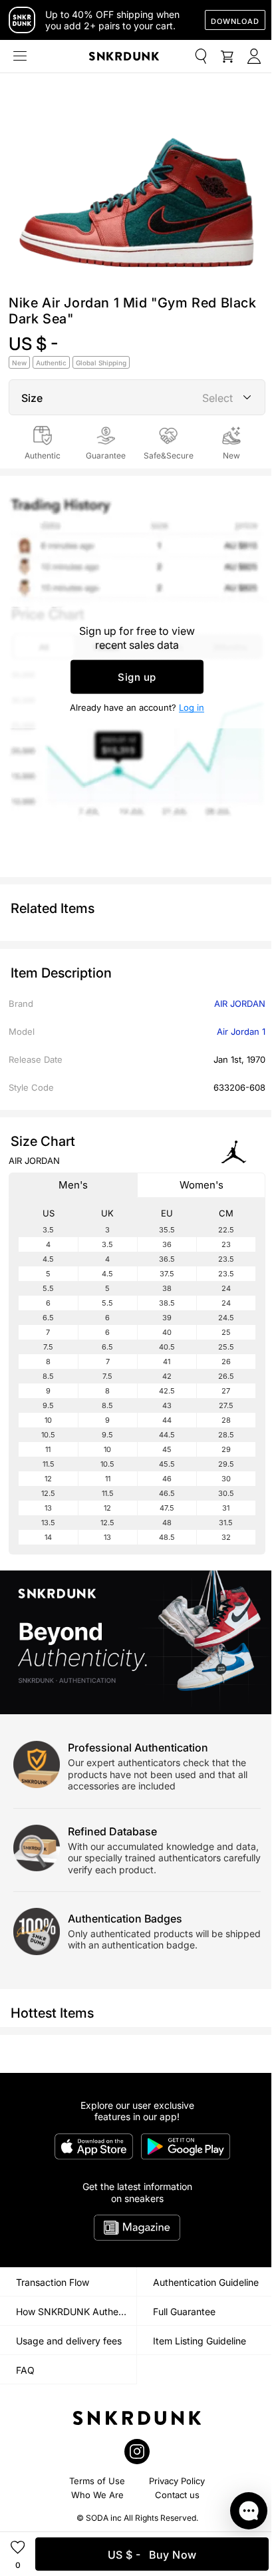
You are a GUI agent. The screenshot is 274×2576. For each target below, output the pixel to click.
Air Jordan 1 (241, 1031)
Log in (192, 707)
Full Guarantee (184, 2311)
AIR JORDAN (240, 1004)
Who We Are (97, 2495)
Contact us (177, 2495)
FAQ (25, 2370)
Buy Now (152, 2555)
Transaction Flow (53, 2282)
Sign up (137, 676)
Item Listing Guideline (200, 2341)
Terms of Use (97, 2481)
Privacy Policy (177, 2481)
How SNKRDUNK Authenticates (76, 2311)
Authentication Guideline (206, 2282)
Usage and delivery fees (69, 2341)
